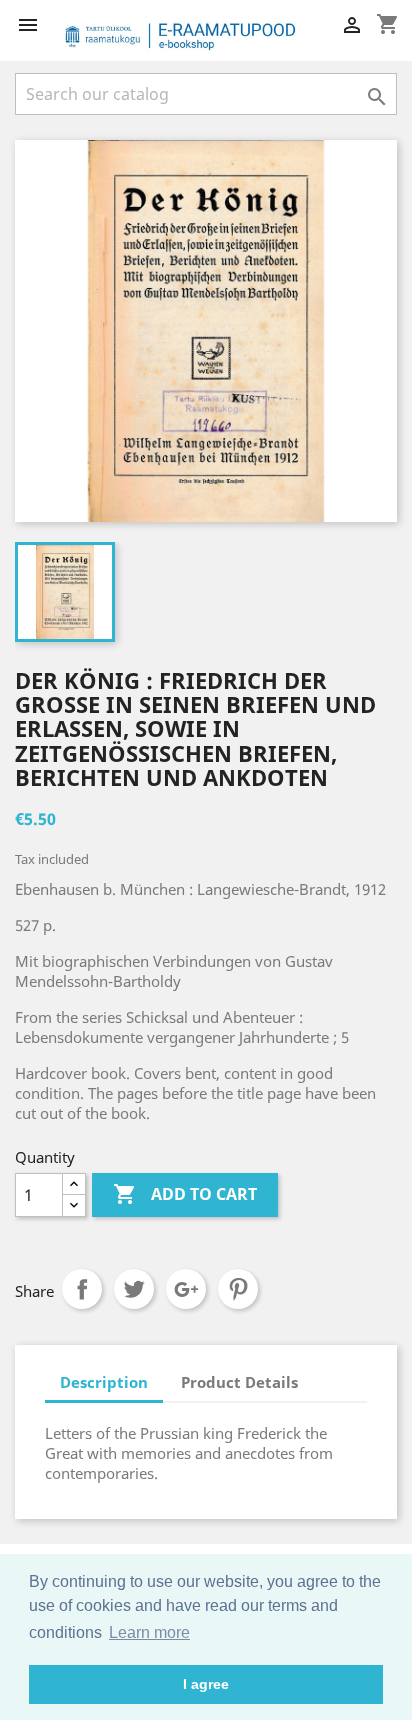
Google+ (186, 1289)
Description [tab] (104, 1382)
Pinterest (238, 1289)
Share (82, 1289)
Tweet (134, 1289)
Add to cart (185, 1194)
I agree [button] (206, 1684)
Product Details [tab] (239, 1382)
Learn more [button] (149, 1632)
